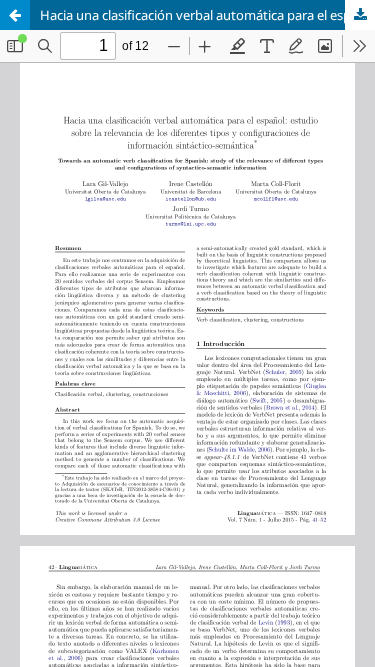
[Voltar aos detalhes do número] (15, 15)
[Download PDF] (360, 15)
